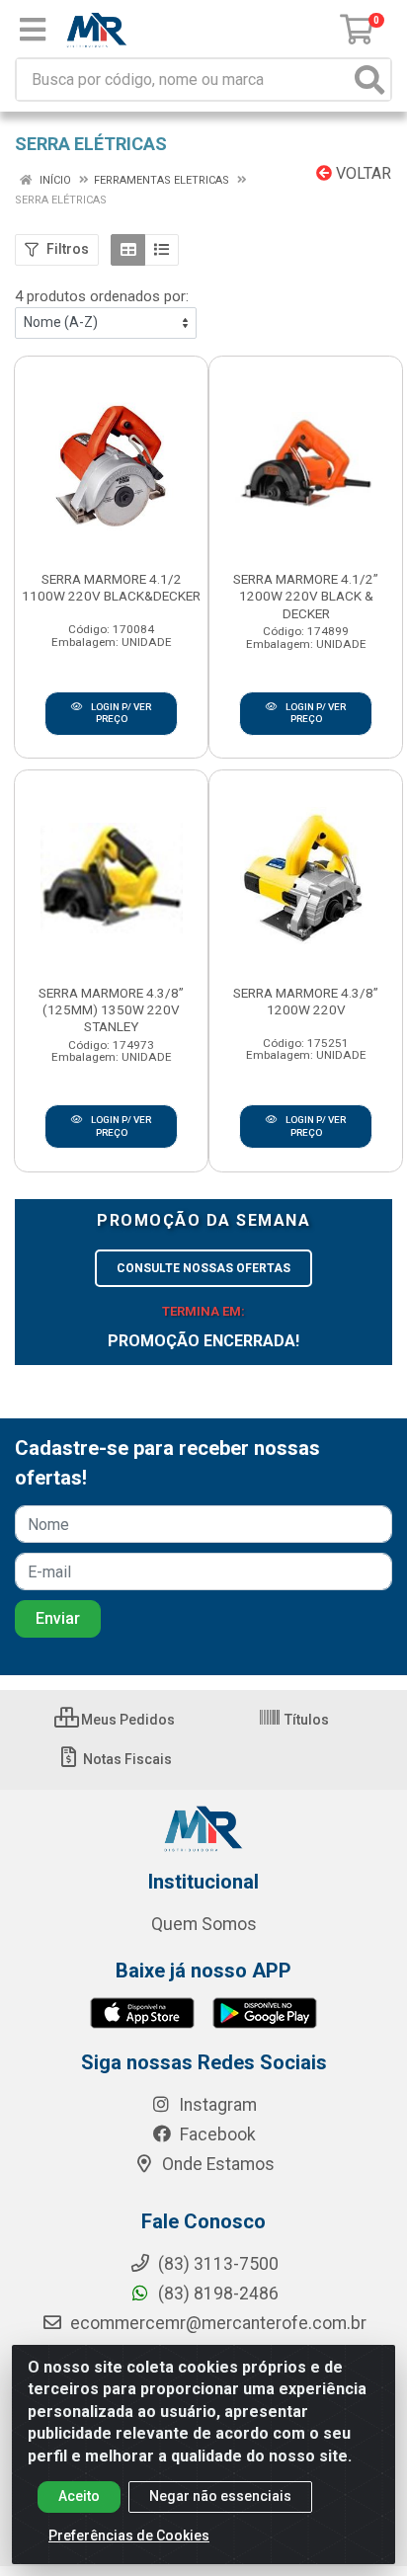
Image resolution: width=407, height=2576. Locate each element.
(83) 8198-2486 (216, 2294)
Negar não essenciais (220, 2496)
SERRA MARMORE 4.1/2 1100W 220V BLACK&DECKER (111, 587)
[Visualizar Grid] (128, 250)
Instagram (216, 2105)
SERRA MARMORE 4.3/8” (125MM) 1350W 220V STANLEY (111, 1009)
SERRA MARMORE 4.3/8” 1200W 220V (306, 1001)
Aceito (79, 2496)
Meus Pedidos (126, 1720)
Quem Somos (204, 1924)
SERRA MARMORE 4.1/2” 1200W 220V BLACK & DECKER (306, 596)
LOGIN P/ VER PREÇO (120, 713)
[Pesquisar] (369, 80)
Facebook (216, 2134)
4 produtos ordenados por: (102, 296)
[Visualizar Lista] (162, 250)
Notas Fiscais (126, 1759)
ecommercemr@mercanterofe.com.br (218, 2323)
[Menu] (33, 30)
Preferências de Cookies (129, 2536)
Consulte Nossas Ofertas (203, 1268)
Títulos (305, 1720)
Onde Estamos (216, 2164)
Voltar (362, 173)
